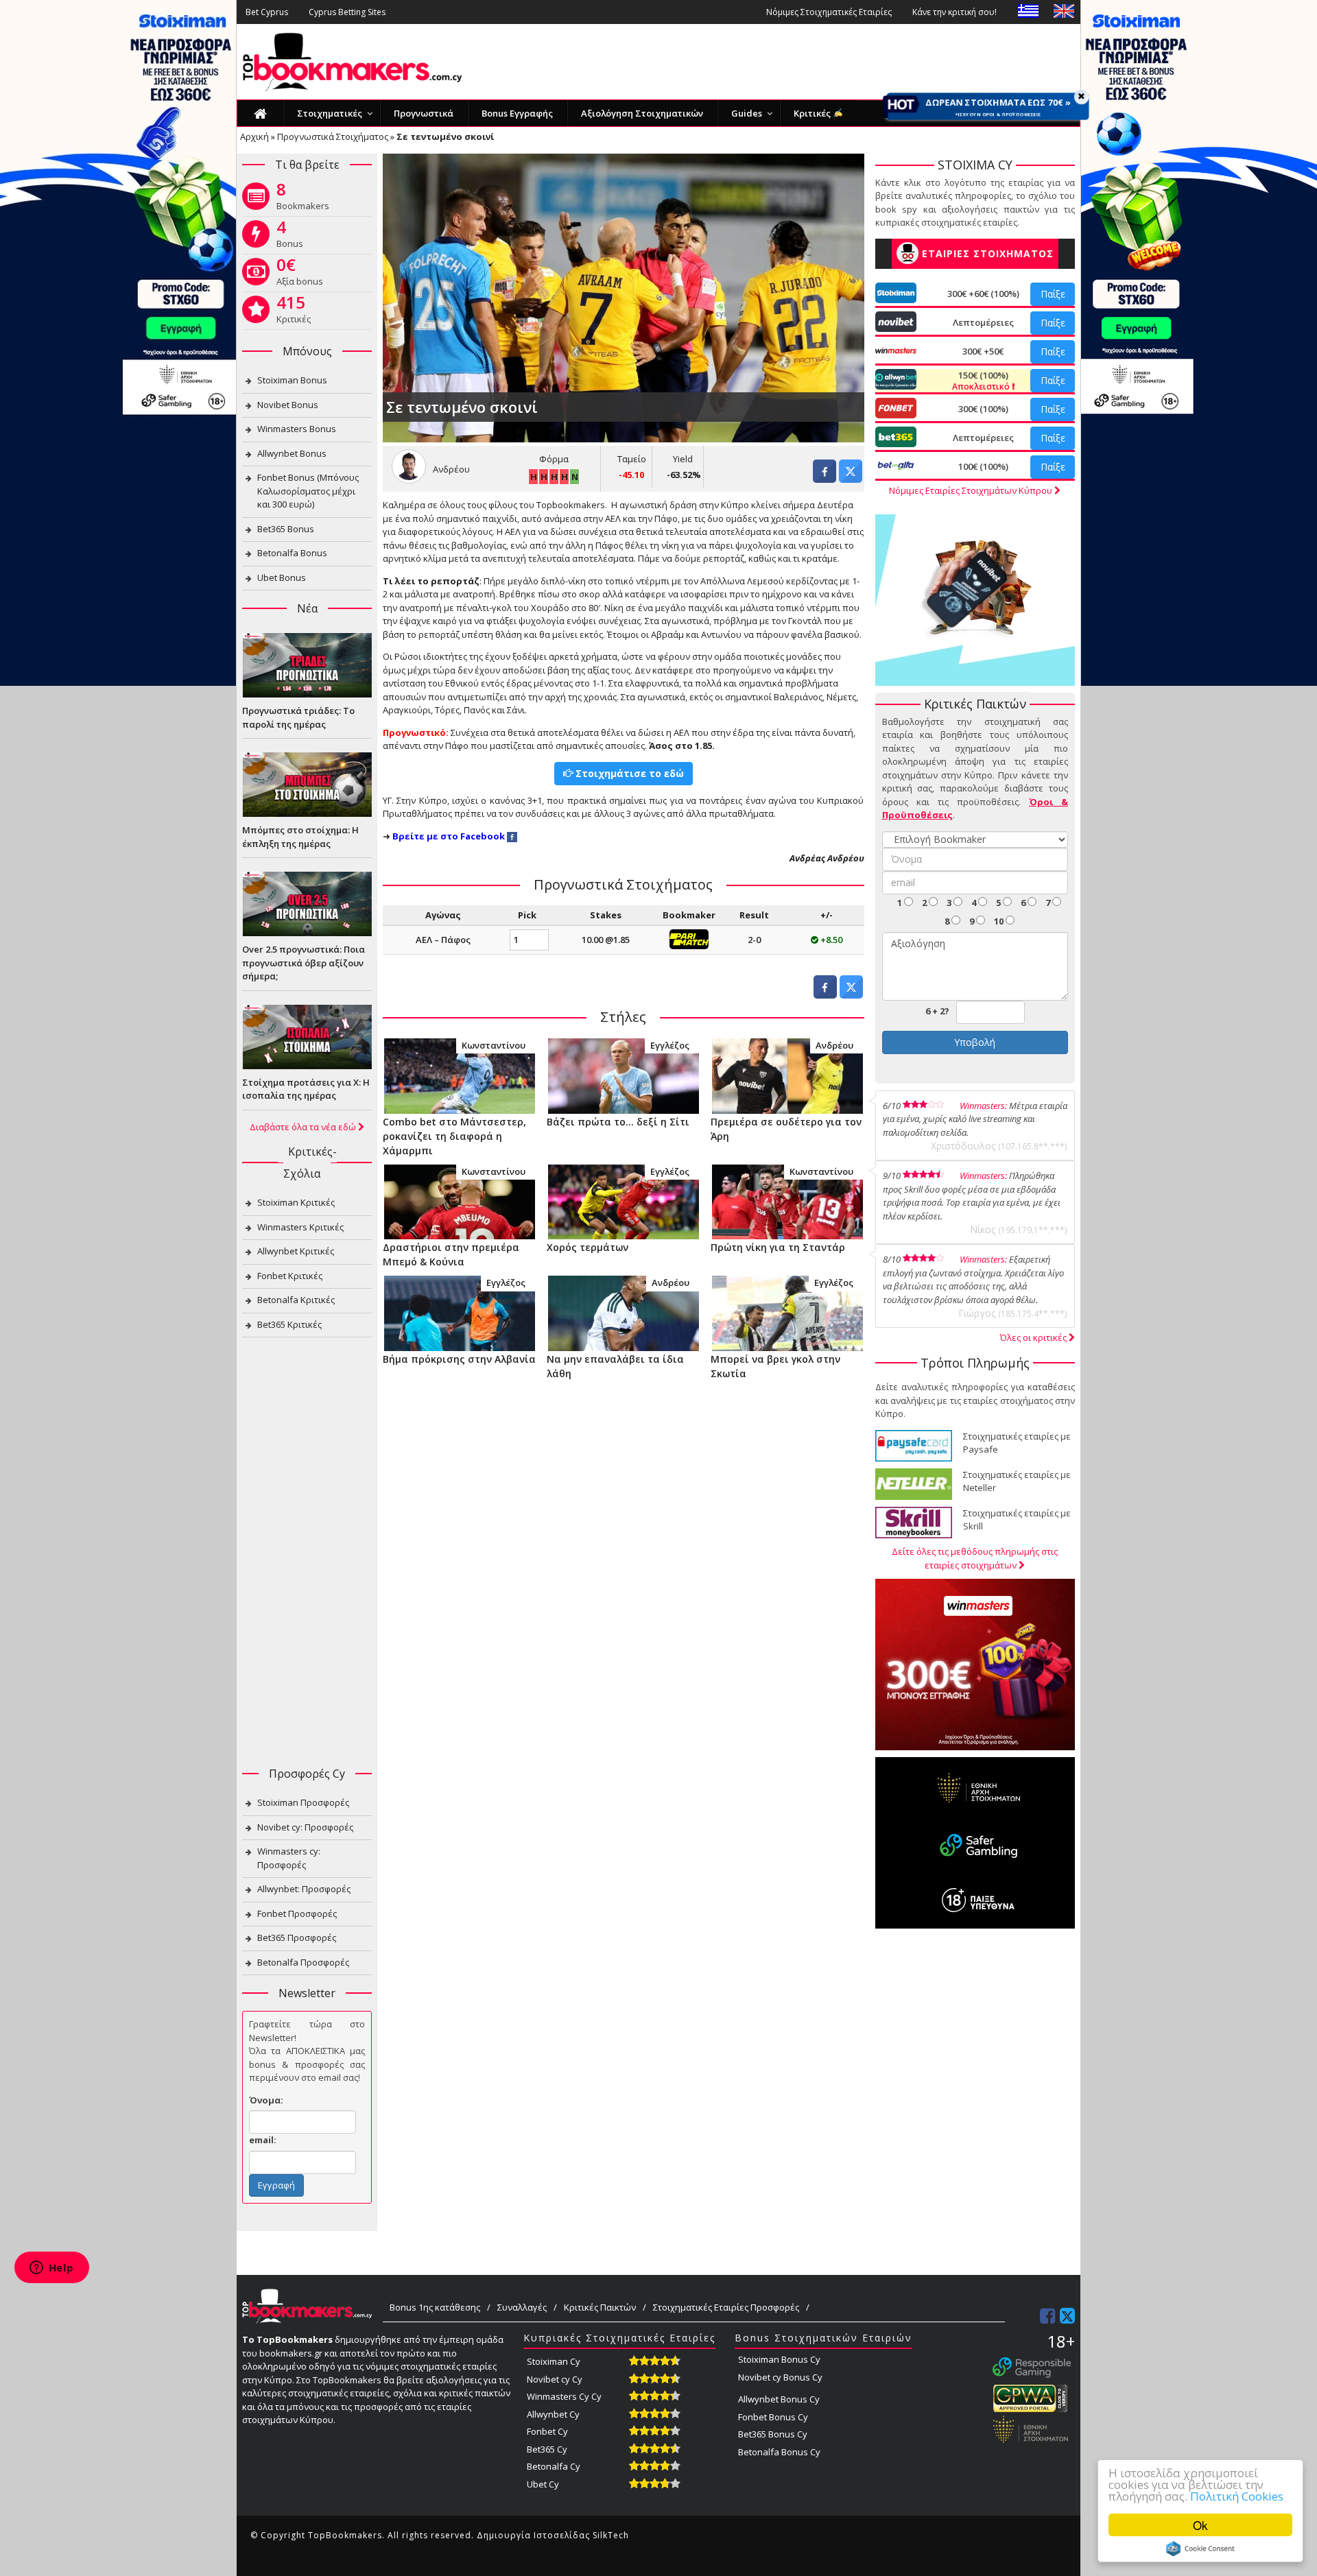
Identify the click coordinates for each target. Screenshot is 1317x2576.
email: (263, 2140)
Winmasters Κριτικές (300, 1227)
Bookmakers (303, 199)
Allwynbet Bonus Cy (779, 2399)
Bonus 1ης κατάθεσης (435, 2307)
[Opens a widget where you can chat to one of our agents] (51, 2269)
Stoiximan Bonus (292, 380)
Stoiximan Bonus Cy (779, 2359)
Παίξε (1053, 294)
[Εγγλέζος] (623, 1075)
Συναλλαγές (522, 2307)
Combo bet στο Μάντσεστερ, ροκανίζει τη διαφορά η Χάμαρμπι (454, 1136)
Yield (683, 459)
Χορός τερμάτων (588, 1247)
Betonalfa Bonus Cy (779, 2452)
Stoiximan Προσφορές (303, 1802)
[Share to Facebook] (824, 479)
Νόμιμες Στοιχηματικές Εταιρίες (829, 12)
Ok (1200, 2525)
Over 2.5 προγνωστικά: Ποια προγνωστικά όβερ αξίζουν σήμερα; (304, 963)
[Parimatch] (689, 938)
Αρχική (254, 136)
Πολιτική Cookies (1237, 2496)
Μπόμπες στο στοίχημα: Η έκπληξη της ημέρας (300, 837)
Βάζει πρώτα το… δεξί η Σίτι (618, 1122)
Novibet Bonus (288, 405)
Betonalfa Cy (554, 2466)
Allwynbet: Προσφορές (304, 1889)
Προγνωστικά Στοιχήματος (333, 136)
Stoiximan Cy (554, 2361)
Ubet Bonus (282, 577)
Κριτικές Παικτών (600, 2307)
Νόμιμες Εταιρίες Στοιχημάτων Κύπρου (972, 490)
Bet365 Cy (547, 2449)
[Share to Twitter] (851, 479)
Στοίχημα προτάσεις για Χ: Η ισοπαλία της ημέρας (306, 1089)
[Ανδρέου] (787, 1075)
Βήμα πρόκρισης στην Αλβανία (459, 1359)
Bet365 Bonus (286, 529)
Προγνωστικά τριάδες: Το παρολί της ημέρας (298, 717)
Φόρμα (554, 459)
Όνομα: (266, 2100)
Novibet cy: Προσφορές (305, 1827)
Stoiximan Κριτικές (296, 1202)
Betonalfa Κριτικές (296, 1300)
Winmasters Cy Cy (564, 2396)
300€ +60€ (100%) (983, 294)
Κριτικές (294, 312)
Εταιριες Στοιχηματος (988, 253)
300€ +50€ (983, 351)
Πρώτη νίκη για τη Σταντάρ (778, 1247)
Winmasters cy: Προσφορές (289, 1858)
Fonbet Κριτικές (290, 1276)
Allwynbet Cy (553, 2414)
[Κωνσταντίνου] (459, 1075)
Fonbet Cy (547, 2431)
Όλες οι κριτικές (1034, 1337)
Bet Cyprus (267, 12)
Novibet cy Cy (555, 2379)
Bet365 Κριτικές (289, 1324)
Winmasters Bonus (297, 429)
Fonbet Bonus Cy (773, 2417)
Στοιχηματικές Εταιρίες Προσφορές (726, 2307)
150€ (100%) (982, 381)
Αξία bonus (300, 274)
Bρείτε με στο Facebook (449, 836)
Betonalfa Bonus (292, 553)
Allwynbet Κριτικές (296, 1251)
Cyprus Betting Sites (347, 12)
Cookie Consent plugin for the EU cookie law (1200, 2549)
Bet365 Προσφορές (297, 1937)
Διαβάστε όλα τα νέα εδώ (304, 1127)
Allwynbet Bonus (292, 453)
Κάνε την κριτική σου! (954, 12)
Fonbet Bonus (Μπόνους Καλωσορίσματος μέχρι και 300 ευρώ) (308, 491)
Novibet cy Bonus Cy (780, 2377)
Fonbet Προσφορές (297, 1913)
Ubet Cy (543, 2484)
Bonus (290, 237)
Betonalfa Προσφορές (303, 1962)
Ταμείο (632, 459)
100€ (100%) (983, 466)
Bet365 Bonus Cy (773, 2434)
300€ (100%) (983, 409)
